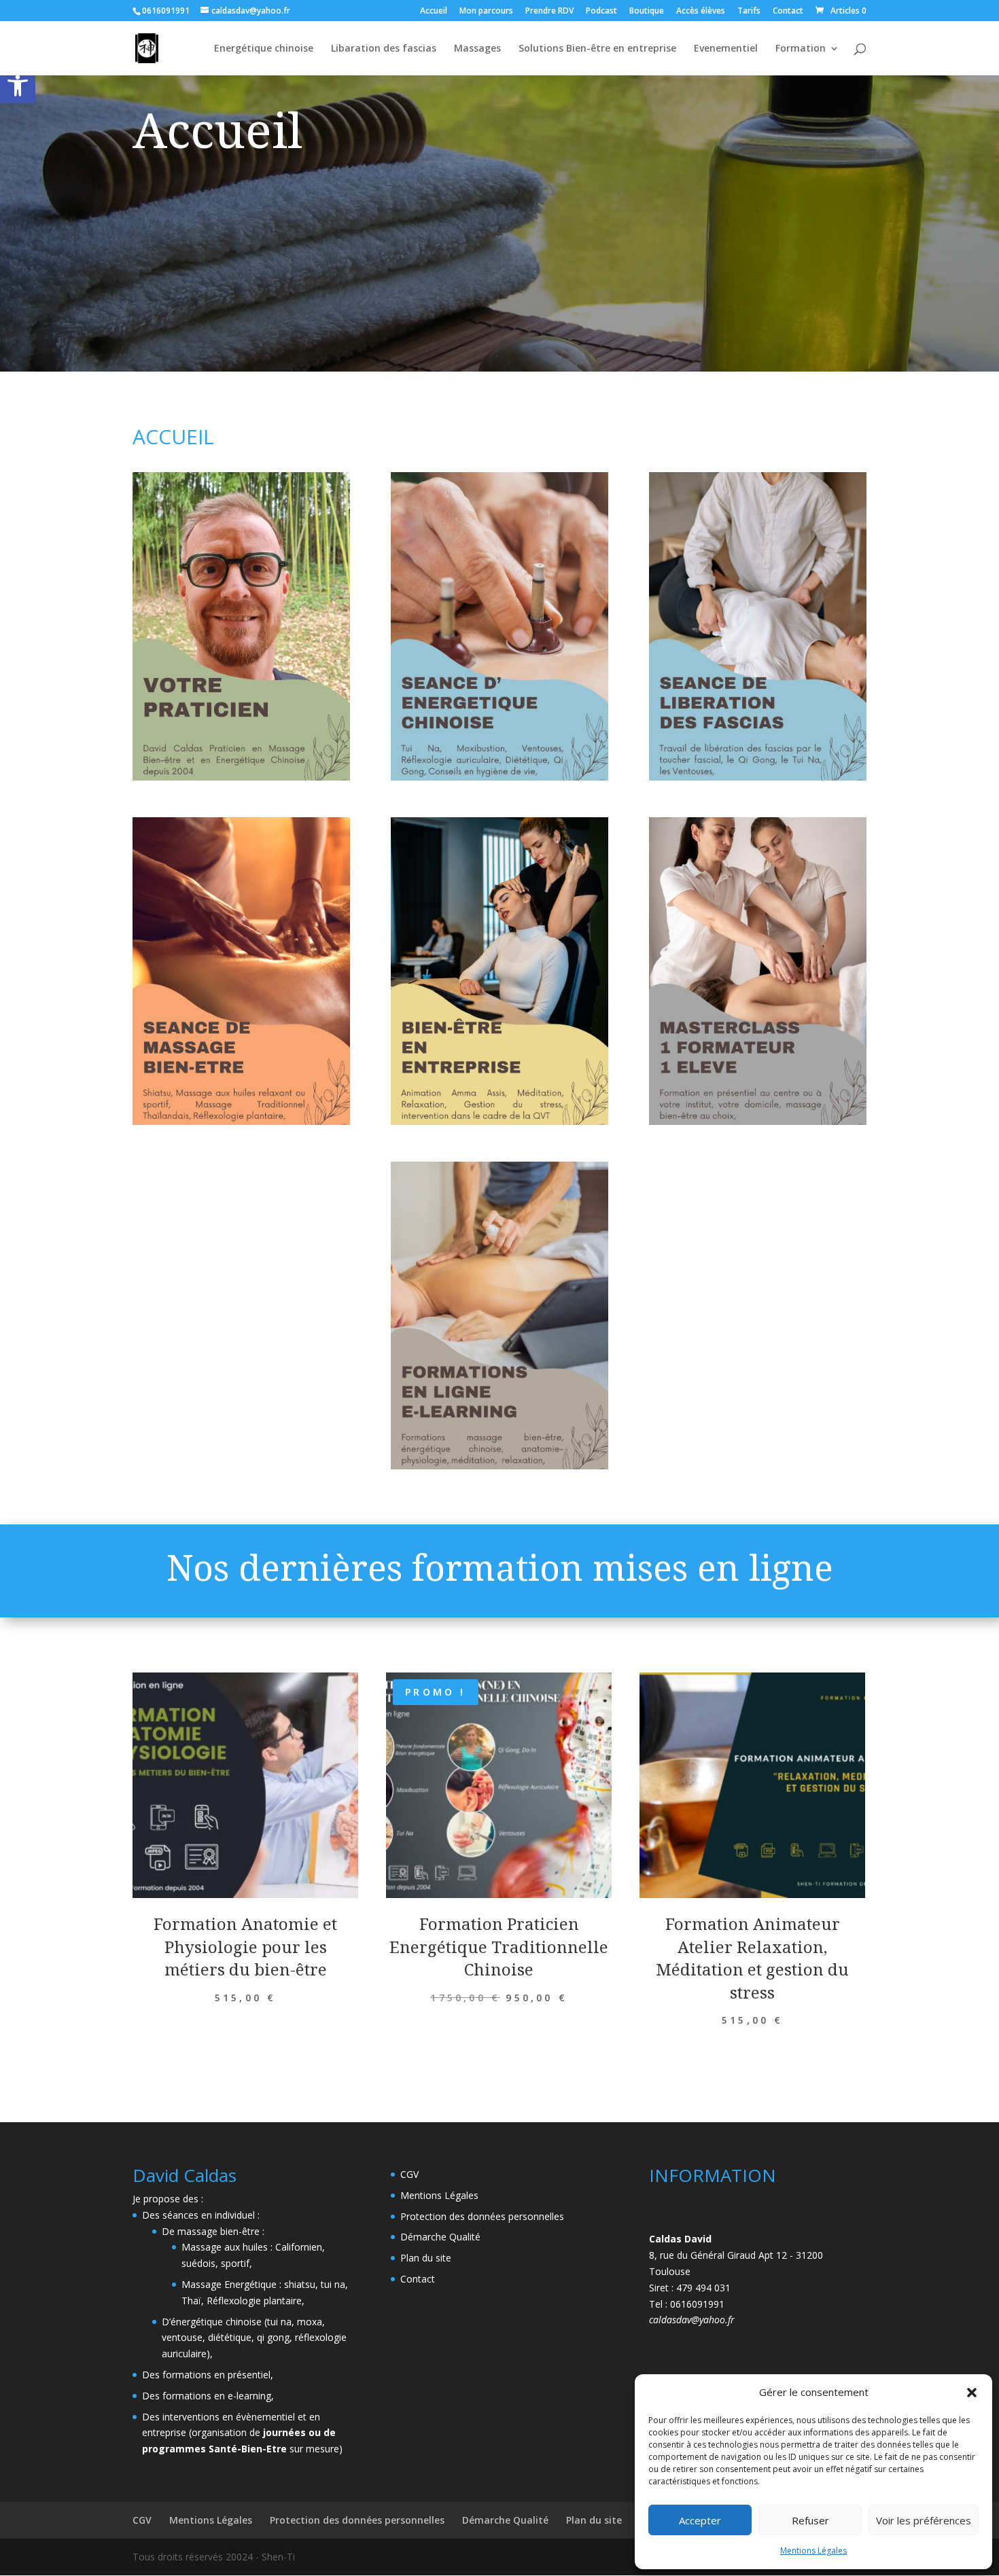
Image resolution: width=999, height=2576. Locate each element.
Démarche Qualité (440, 2237)
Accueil (434, 12)
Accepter (700, 2520)
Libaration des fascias (384, 49)
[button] (18, 86)
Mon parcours (486, 12)
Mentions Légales (813, 2551)
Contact (788, 12)
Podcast (601, 12)
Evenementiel (726, 49)
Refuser (810, 2520)
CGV (409, 2174)
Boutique (647, 12)
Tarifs (749, 12)
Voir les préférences (924, 2520)
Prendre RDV (549, 12)
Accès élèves (701, 12)
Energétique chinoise (264, 49)
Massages (477, 49)
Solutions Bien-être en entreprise (597, 49)
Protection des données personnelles (482, 2216)
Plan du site (426, 2258)
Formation (801, 49)
